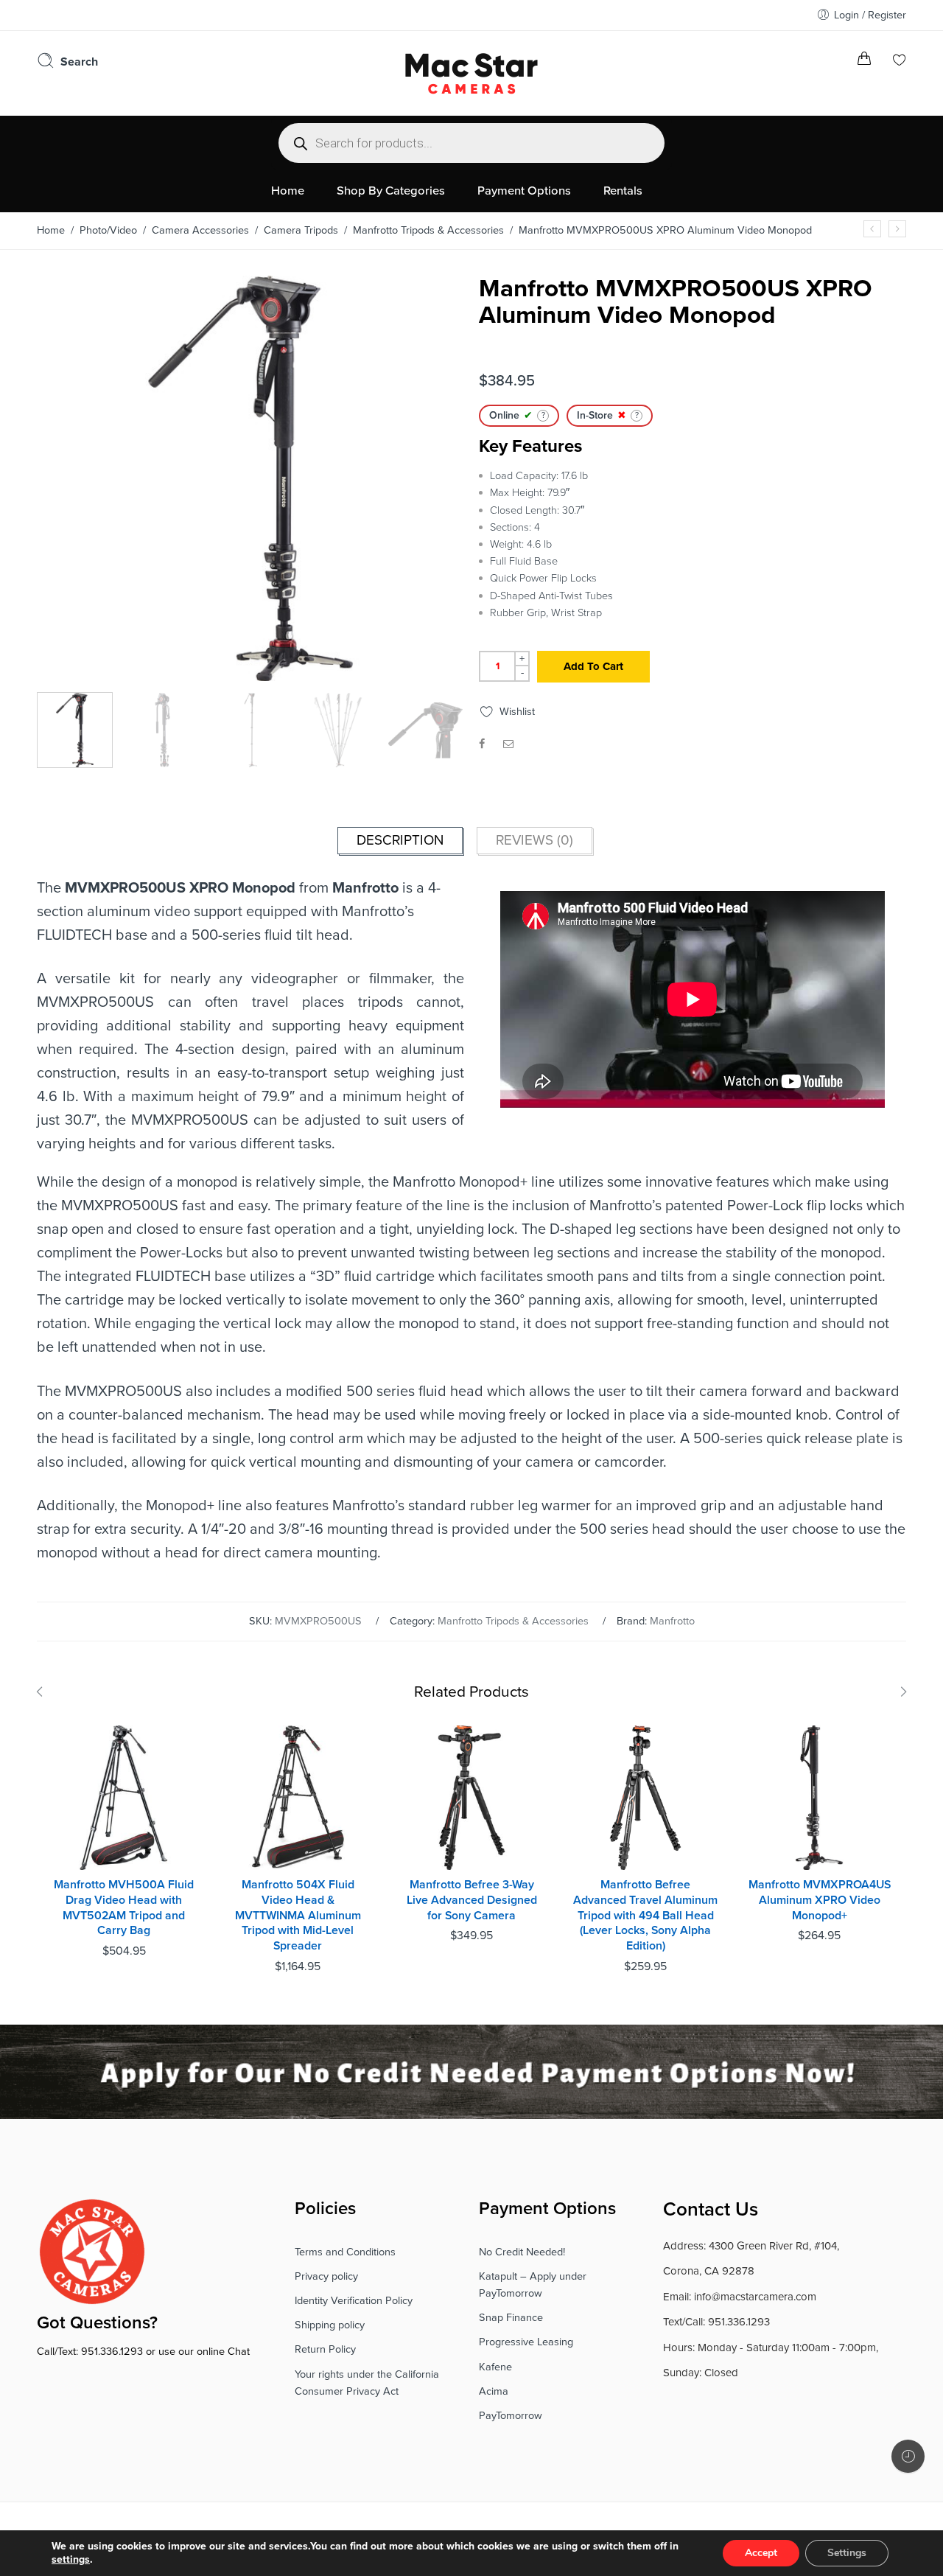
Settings (847, 2553)
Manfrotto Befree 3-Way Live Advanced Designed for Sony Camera (472, 1900)
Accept (761, 2553)
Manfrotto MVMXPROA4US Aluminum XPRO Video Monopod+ (820, 1900)
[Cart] (864, 62)
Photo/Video (108, 230)
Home (51, 230)
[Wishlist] (900, 62)
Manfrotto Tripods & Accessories (428, 230)
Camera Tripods (301, 230)
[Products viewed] (908, 2456)
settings (71, 2559)
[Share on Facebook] (482, 744)
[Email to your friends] (509, 744)
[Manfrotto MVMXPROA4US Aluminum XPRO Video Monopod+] (897, 229)
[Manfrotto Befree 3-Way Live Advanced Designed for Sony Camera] (471, 1798)
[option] (250, 482)
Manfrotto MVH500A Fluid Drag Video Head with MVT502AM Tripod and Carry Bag (124, 1907)
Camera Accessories (200, 230)
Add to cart (593, 666)
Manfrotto (672, 1621)
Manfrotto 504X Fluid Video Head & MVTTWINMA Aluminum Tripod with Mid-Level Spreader (298, 1915)
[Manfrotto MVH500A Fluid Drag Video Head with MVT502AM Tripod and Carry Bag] (124, 1798)
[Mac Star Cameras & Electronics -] (471, 71)
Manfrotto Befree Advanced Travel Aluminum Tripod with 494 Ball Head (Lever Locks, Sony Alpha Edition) (645, 1915)
